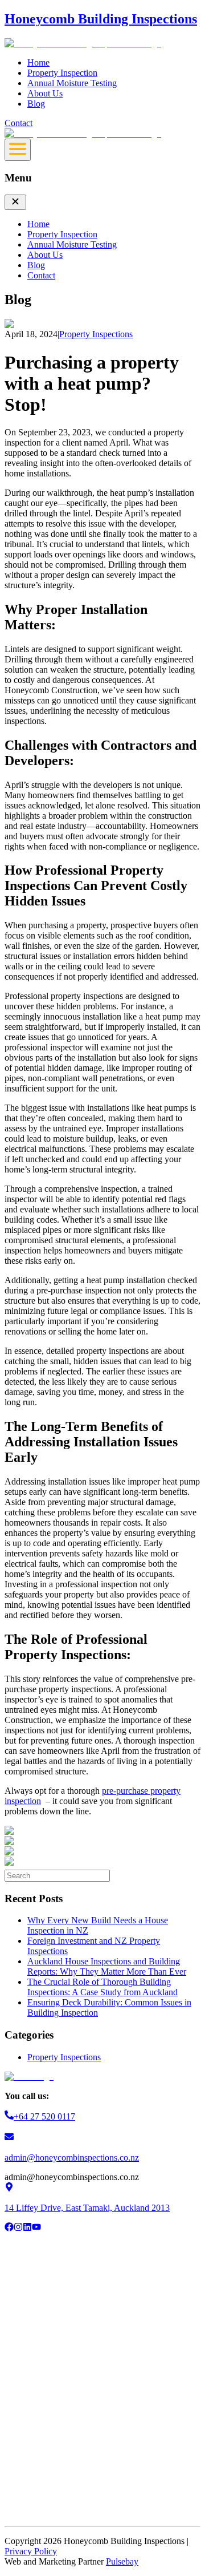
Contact (19, 123)
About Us (45, 93)
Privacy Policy (31, 2551)
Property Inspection (62, 73)
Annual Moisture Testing (72, 83)
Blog (36, 104)
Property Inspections (64, 2057)
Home (38, 62)
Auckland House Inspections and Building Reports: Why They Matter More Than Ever (107, 1966)
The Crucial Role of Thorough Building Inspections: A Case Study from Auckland (102, 1987)
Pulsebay (122, 2561)
